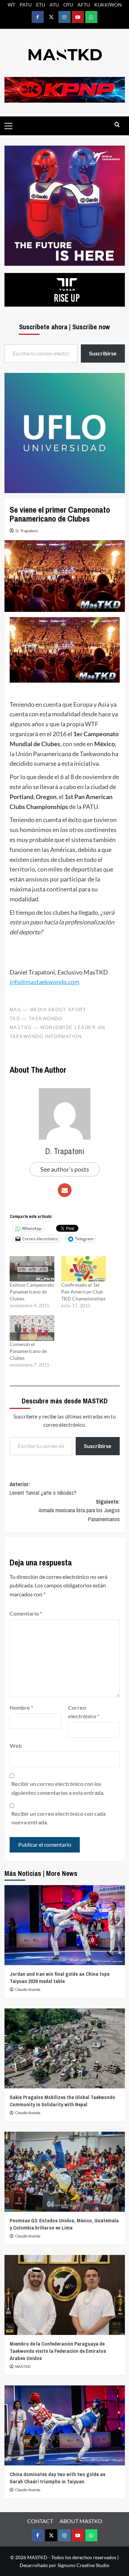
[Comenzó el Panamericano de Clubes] (32, 1328)
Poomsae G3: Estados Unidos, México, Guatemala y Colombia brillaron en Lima (64, 2224)
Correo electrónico (84, 1712)
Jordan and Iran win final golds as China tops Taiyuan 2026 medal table (60, 1977)
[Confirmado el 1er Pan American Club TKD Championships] (84, 1269)
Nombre (21, 1707)
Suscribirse (98, 1446)
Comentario (26, 1613)
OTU (68, 5)
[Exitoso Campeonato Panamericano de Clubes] (32, 1269)
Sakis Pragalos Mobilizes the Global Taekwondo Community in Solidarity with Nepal (62, 2101)
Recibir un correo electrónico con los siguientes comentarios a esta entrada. (58, 1788)
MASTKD (23, 2367)
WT (11, 5)
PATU (26, 5)
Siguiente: (79, 1510)
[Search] (117, 125)
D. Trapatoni (27, 531)
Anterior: (43, 1489)
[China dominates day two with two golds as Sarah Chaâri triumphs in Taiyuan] (65, 2425)
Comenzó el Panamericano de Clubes (28, 1351)
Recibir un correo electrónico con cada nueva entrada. (58, 1818)
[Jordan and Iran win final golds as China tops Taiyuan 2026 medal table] (65, 1925)
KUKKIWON (108, 5)
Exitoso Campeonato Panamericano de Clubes (32, 1292)
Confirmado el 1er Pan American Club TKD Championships (83, 1292)
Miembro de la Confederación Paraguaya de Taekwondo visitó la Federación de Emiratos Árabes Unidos (58, 2351)
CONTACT (40, 2521)
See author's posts (65, 1169)
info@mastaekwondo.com (45, 982)
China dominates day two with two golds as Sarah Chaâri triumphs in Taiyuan (58, 2478)
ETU (41, 5)
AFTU (84, 5)
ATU (54, 5)
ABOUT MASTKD (81, 2521)
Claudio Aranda (28, 1990)
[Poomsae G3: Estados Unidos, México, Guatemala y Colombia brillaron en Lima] (65, 2172)
